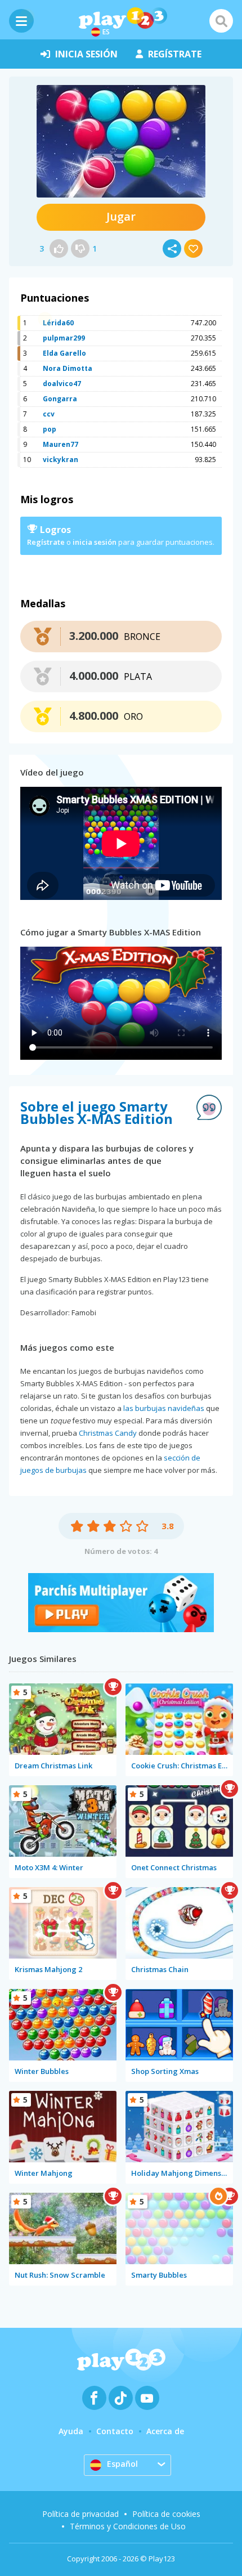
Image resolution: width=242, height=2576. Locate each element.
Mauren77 (60, 444)
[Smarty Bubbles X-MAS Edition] (121, 141)
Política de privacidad (80, 2514)
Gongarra (60, 399)
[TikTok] (121, 2398)
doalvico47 (62, 384)
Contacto (115, 2431)
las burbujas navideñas (164, 1408)
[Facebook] (94, 2398)
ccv (49, 414)
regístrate (175, 54)
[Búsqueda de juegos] (221, 21)
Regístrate (46, 542)
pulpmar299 (64, 338)
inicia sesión (86, 54)
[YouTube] (147, 2398)
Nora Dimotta (68, 368)
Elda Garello (64, 353)
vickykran (60, 460)
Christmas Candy (108, 1433)
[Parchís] (121, 1629)
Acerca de (165, 2431)
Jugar (121, 216)
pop (50, 429)
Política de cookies (166, 2514)
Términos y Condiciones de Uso (128, 2526)
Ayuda (71, 2431)
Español (122, 2464)
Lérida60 (58, 323)
